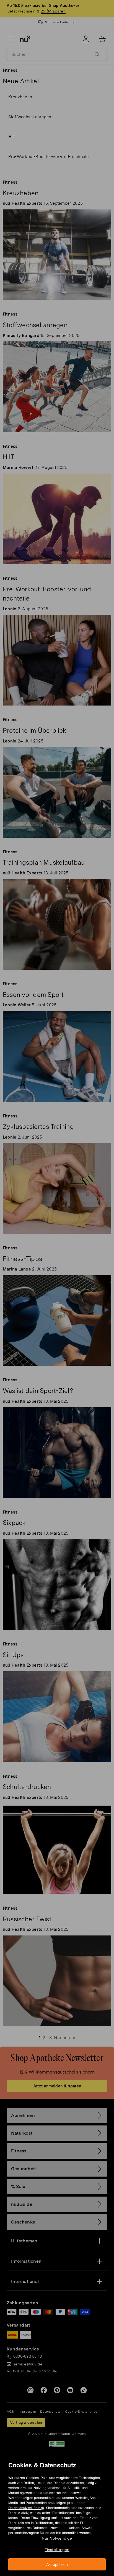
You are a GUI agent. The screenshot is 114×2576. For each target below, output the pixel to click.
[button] (59, 1281)
